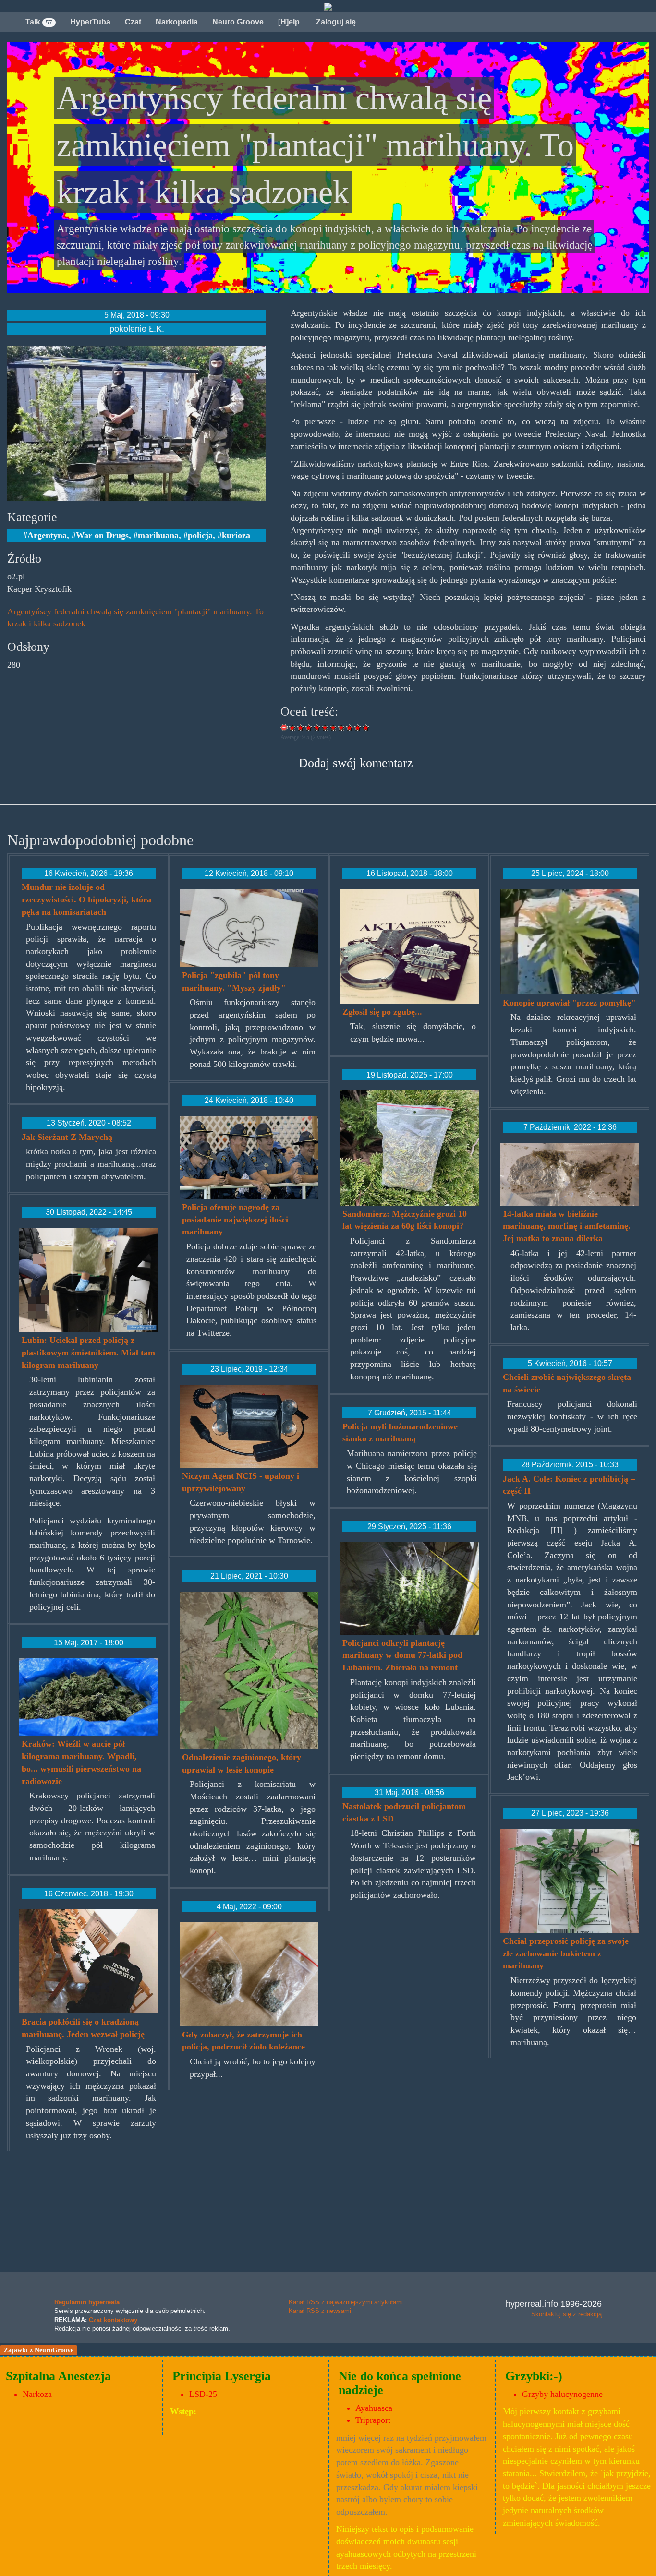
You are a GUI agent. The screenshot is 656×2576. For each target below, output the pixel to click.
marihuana (158, 535)
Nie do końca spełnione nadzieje (400, 2383)
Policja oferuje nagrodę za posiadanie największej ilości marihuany (235, 1219)
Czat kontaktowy (113, 2320)
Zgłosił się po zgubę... (382, 1012)
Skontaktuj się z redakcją (566, 2314)
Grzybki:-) (534, 2376)
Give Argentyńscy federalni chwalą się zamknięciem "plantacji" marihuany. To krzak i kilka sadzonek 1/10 (293, 727)
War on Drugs (102, 535)
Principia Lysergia (222, 2376)
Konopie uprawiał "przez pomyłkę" (569, 1003)
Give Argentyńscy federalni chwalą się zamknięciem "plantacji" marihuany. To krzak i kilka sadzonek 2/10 (301, 727)
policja (200, 535)
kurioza (236, 535)
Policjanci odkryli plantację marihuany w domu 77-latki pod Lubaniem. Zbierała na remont (402, 1655)
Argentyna (47, 535)
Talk (39, 22)
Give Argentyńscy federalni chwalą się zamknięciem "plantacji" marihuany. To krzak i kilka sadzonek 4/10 (317, 727)
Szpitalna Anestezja (58, 2376)
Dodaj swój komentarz (356, 763)
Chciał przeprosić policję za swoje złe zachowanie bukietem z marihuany (566, 1953)
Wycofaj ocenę (285, 727)
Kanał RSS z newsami (320, 2311)
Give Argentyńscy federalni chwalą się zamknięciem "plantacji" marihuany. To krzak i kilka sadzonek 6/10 (334, 727)
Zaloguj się (335, 22)
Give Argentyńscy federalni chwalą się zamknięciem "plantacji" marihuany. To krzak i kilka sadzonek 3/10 (309, 727)
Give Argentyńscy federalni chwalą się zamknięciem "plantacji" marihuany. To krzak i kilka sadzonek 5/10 (325, 727)
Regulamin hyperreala (87, 2302)
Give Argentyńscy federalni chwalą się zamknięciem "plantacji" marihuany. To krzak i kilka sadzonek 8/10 (350, 727)
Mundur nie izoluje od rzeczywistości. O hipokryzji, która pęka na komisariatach (86, 899)
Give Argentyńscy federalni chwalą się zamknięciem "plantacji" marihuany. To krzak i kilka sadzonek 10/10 (366, 727)
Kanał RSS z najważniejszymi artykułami (346, 2302)
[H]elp (289, 22)
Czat (133, 22)
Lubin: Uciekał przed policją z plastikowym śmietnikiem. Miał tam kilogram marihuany (88, 1352)
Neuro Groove (238, 22)
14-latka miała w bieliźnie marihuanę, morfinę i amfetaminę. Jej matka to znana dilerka (567, 1226)
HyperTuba (90, 22)
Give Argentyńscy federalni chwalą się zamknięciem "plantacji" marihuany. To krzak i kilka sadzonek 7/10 (342, 727)
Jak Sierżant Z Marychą (67, 1137)
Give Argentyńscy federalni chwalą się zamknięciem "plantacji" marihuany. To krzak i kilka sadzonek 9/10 (358, 727)
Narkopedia (177, 22)
